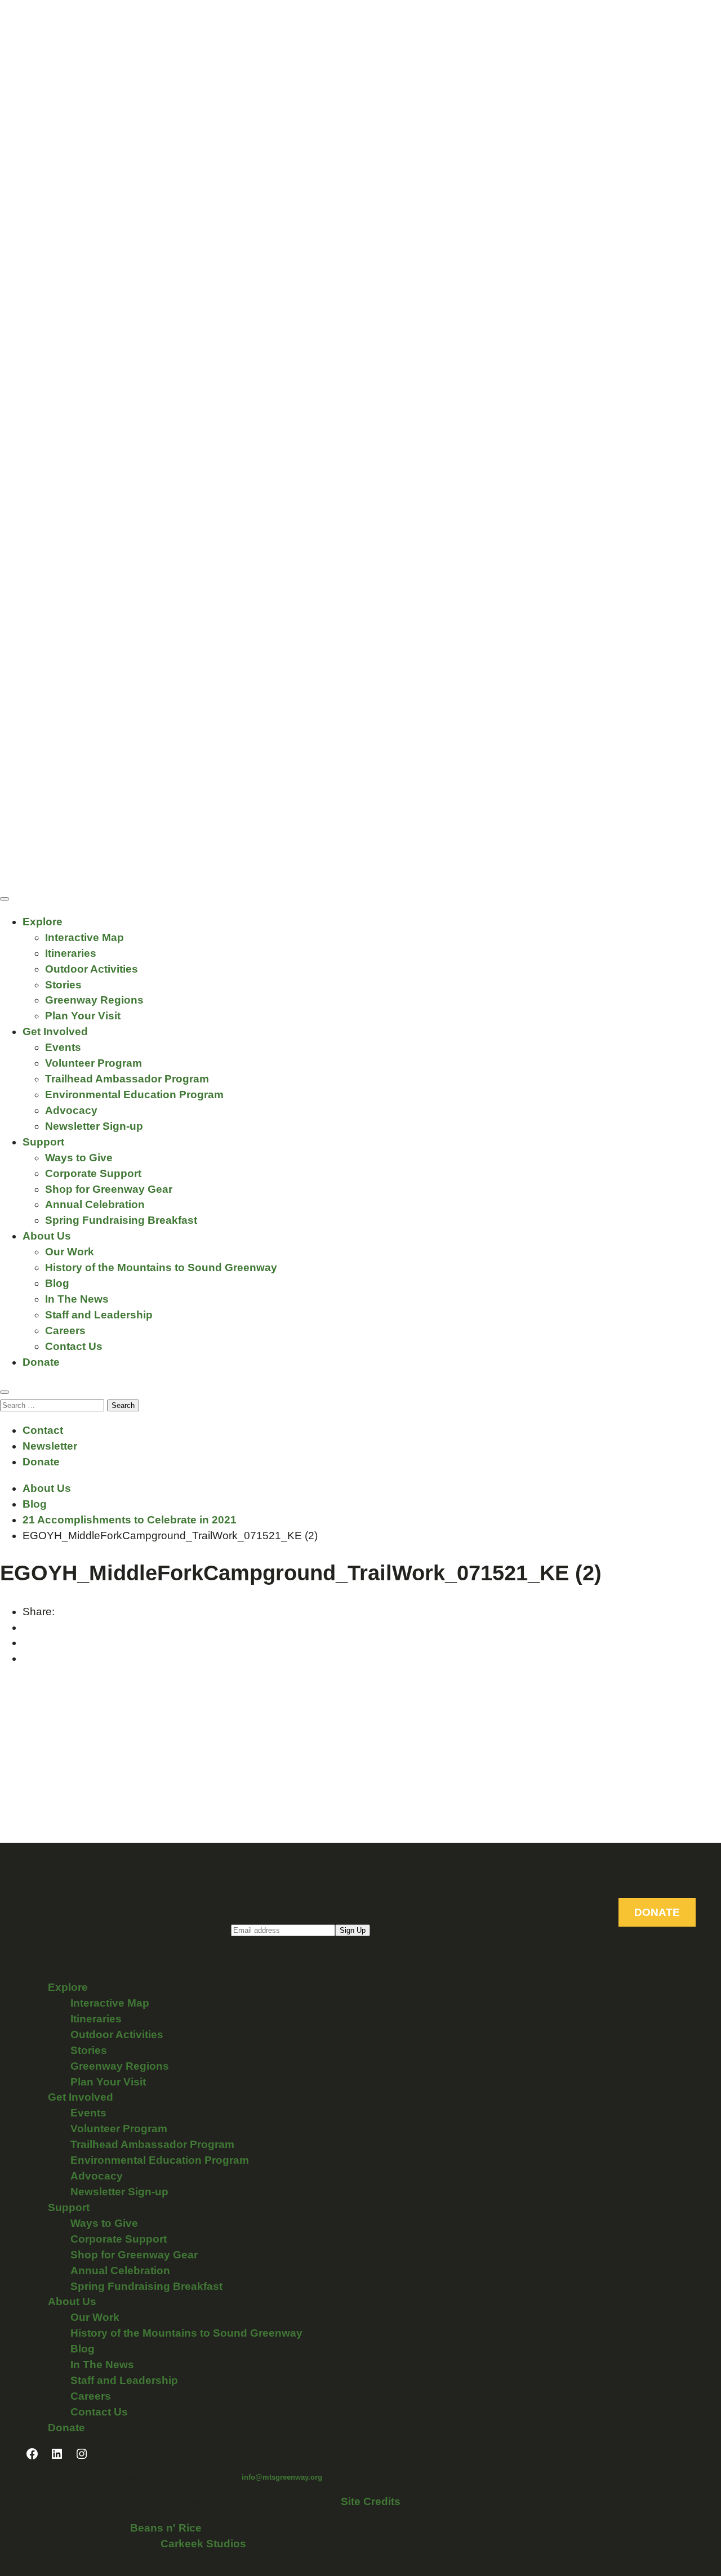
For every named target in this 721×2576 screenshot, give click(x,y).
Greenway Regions (94, 1000)
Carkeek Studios (203, 2544)
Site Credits (371, 2501)
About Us (47, 1236)
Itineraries (71, 953)
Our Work (70, 1252)
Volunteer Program (94, 1063)
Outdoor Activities (92, 969)
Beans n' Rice (166, 2528)
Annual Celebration (95, 1204)
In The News (77, 1299)
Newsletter (50, 1446)
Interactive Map (84, 937)
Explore (43, 922)
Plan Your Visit (83, 1016)
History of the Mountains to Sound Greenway (161, 1267)
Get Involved (55, 1031)
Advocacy (71, 1110)
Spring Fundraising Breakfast (121, 1220)
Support (43, 1142)
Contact (43, 1430)
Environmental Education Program (134, 1095)
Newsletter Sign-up (94, 1126)
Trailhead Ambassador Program (127, 1079)
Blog (57, 1283)
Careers (65, 1331)
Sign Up (353, 1930)
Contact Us (74, 1346)
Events (63, 1047)
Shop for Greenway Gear (109, 1189)
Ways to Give (79, 1158)
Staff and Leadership (99, 1315)
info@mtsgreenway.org (282, 2477)
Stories (63, 985)
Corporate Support (93, 1173)
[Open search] (5, 1392)
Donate (41, 1362)
